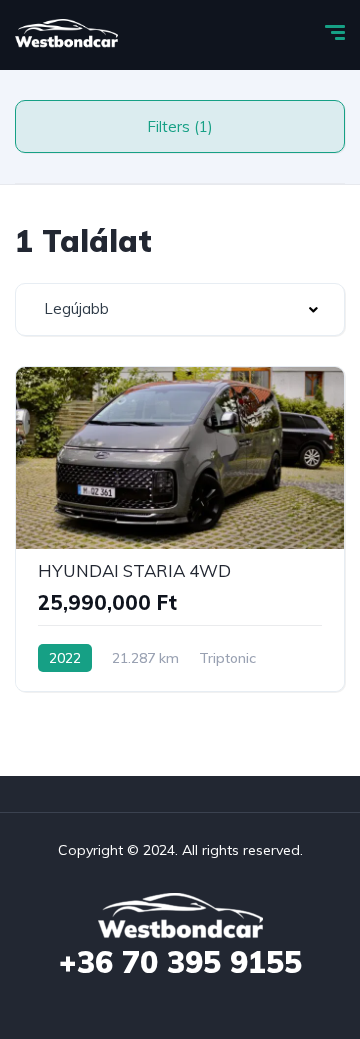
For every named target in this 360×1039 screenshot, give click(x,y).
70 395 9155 (180, 962)
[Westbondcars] (66, 35)
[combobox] (180, 309)
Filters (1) (180, 126)
